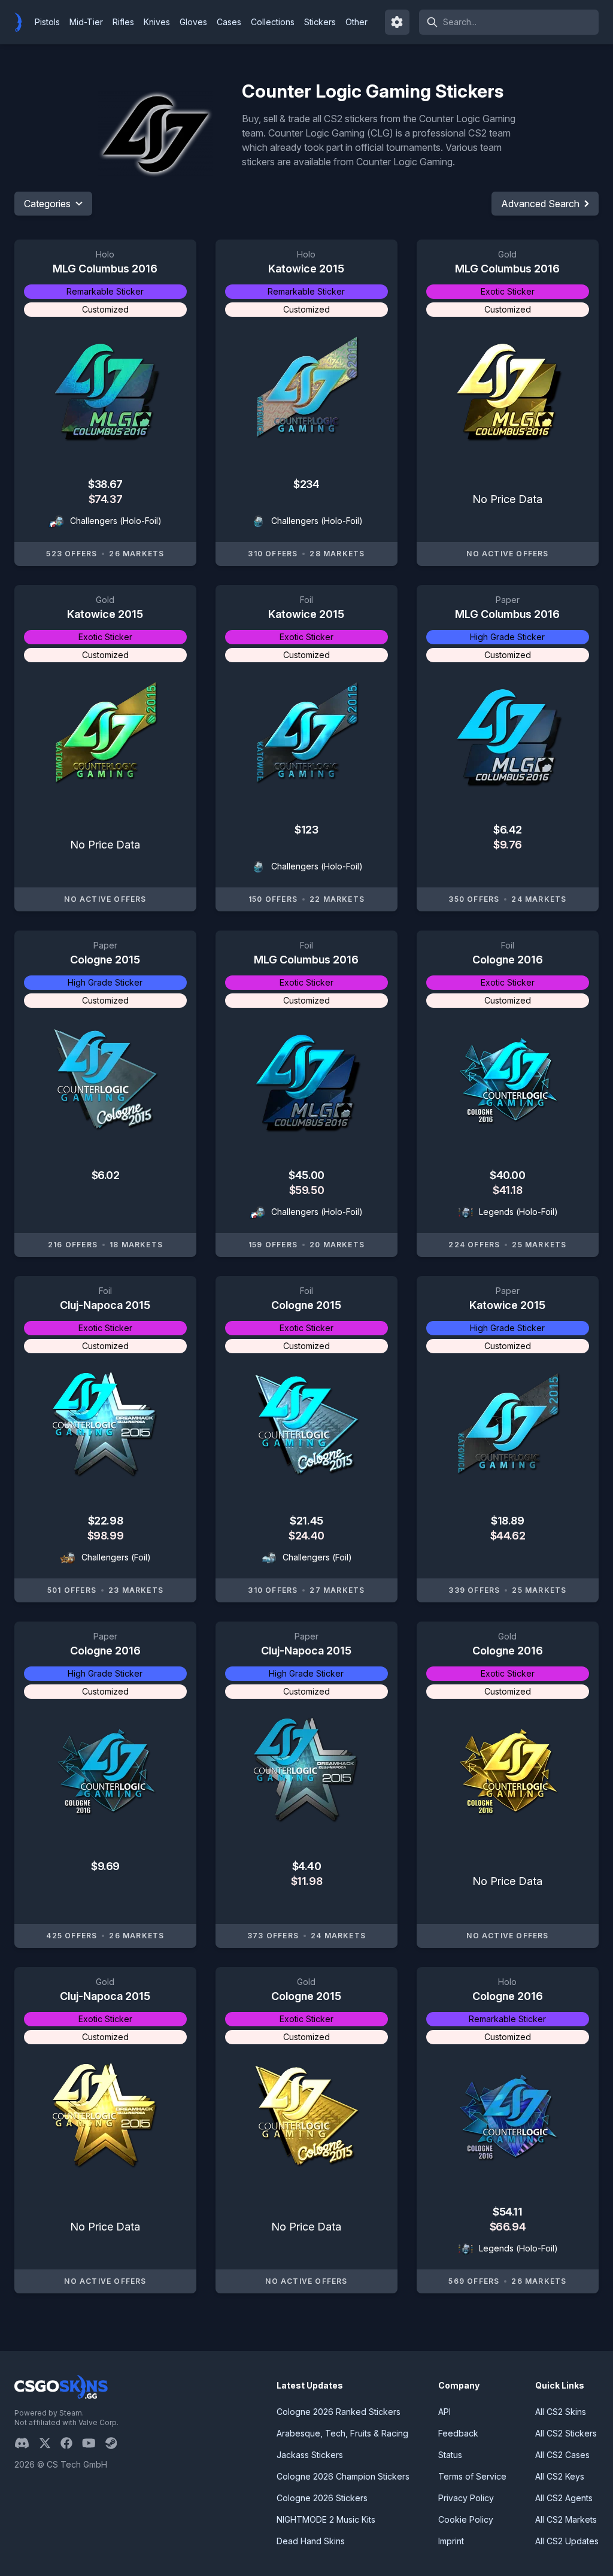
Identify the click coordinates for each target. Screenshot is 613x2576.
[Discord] (27, 2443)
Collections (273, 22)
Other (356, 22)
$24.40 (306, 1536)
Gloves (193, 22)
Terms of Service (472, 2476)
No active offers (507, 554)
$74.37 (105, 499)
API (444, 2412)
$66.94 (508, 2227)
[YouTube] (94, 2443)
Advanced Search (540, 204)
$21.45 (306, 1521)
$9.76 (508, 845)
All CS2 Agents (564, 2498)
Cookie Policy (466, 2519)
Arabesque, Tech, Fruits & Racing (342, 2433)
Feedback (458, 2433)
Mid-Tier (86, 22)
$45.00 (306, 1175)
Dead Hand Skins (311, 2541)
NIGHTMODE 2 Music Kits (326, 2519)
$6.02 (106, 1175)
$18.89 (507, 1521)
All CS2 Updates (567, 2541)
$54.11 (507, 2212)
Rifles (123, 22)
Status (450, 2455)
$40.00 (507, 1175)
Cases (229, 22)
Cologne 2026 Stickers (322, 2498)
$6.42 (508, 830)
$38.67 (105, 484)
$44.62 (508, 1536)
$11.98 (306, 1881)
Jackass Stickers (310, 2455)
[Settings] (397, 22)
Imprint (451, 2541)
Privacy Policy (466, 2498)
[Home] (23, 22)
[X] (50, 2443)
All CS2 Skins (561, 2412)
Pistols (47, 22)
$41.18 (507, 1190)
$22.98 (105, 1521)
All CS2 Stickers (566, 2433)
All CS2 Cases (562, 2455)
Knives (157, 22)
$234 (306, 484)
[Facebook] (71, 2443)
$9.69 (105, 1866)
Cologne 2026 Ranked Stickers (339, 2412)
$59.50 (306, 1190)
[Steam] (116, 2443)
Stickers (320, 22)
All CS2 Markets (566, 2519)
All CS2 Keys (560, 2476)
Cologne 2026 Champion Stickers (343, 2476)
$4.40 (307, 1866)
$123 (306, 830)
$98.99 (105, 1536)
